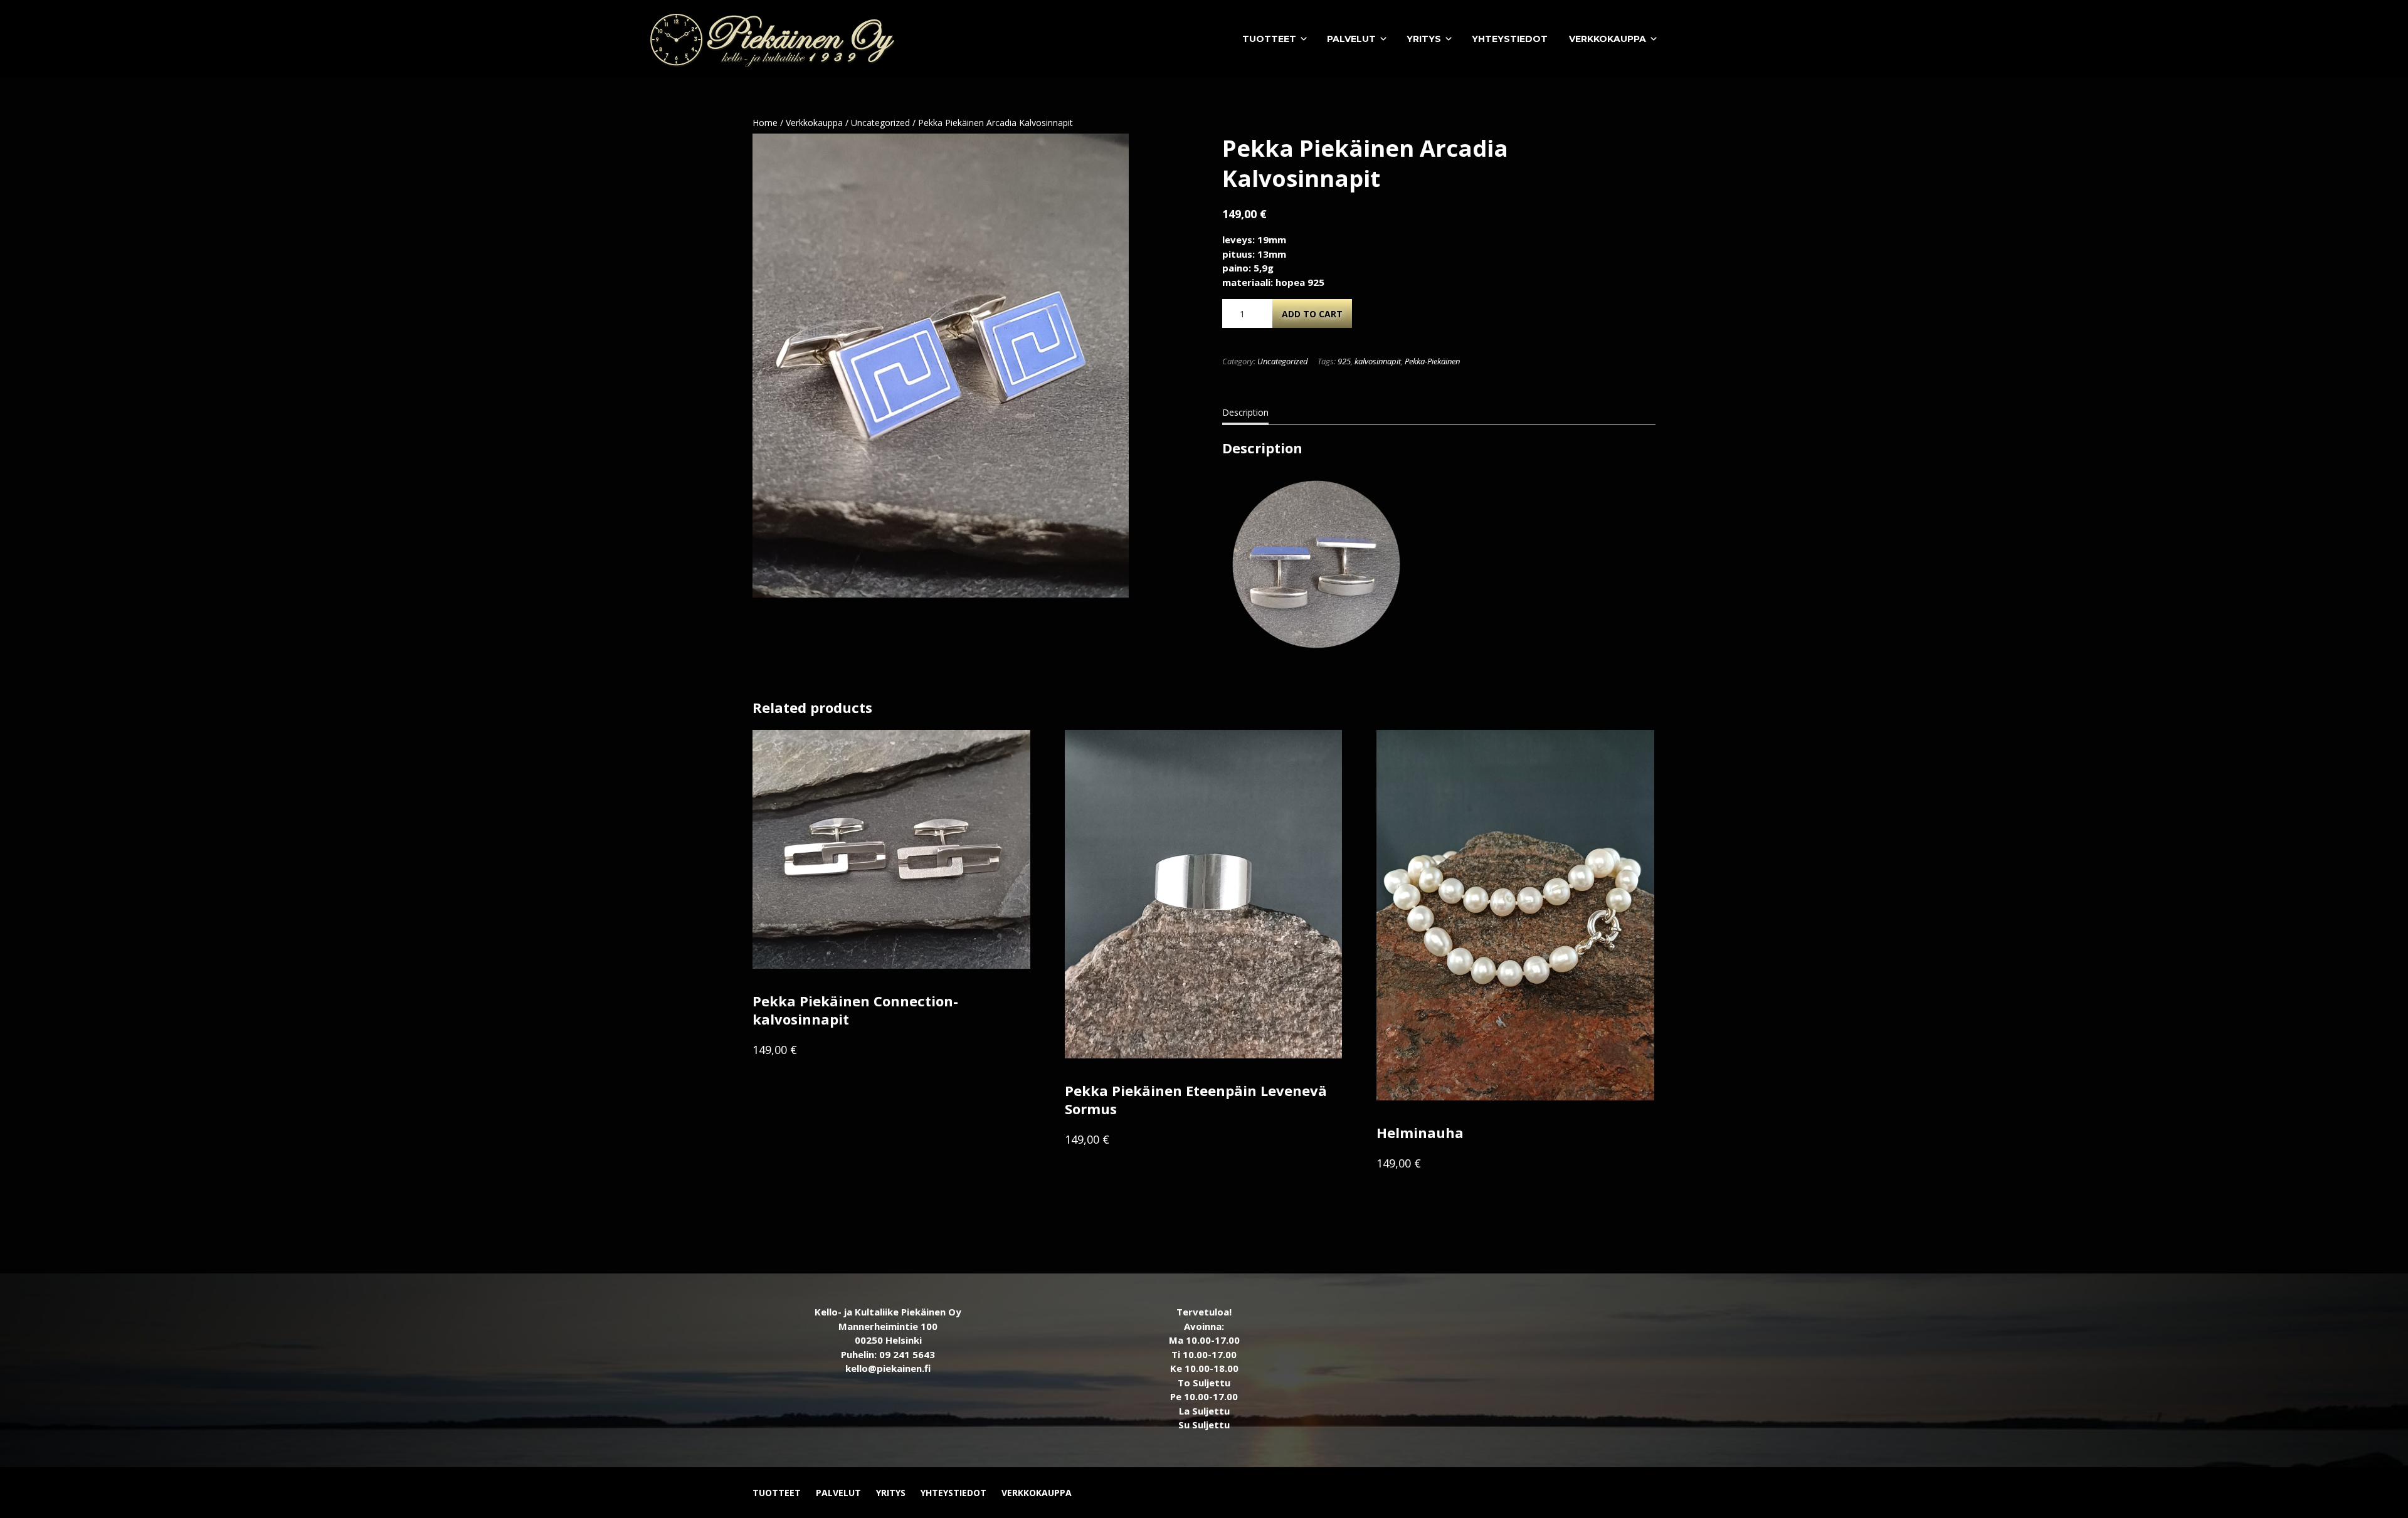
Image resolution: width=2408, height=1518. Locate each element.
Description (1245, 412)
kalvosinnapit (1378, 361)
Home (765, 123)
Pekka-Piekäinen (1432, 361)
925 (1344, 361)
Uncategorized (880, 123)
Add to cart (1312, 314)
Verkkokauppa (814, 123)
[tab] (1245, 415)
